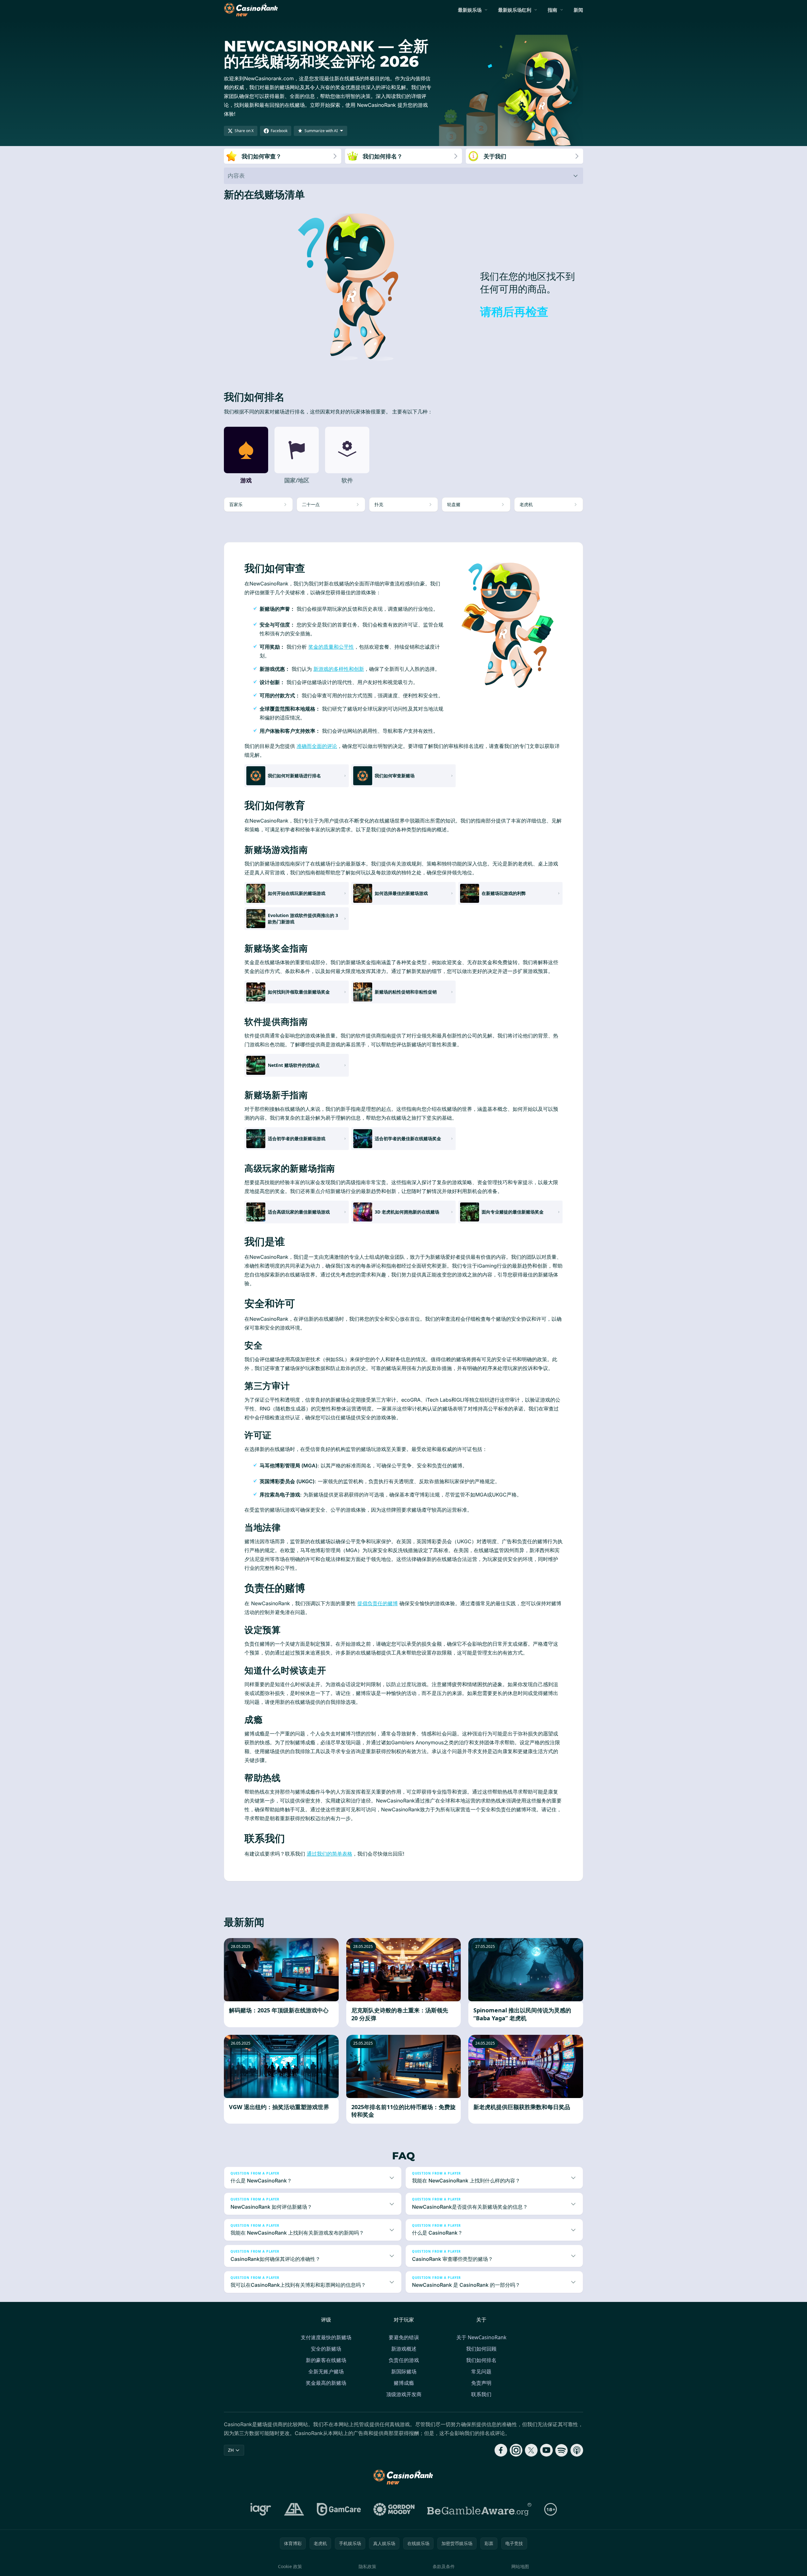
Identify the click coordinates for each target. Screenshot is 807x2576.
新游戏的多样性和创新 (339, 669)
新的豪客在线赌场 (326, 2360)
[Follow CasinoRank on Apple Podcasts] (577, 2450)
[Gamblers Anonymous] (294, 2509)
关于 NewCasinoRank (481, 2337)
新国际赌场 (404, 2371)
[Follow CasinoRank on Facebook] (501, 2450)
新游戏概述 (404, 2349)
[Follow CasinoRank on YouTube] (546, 2450)
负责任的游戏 (404, 2360)
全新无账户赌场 (326, 2371)
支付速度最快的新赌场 (326, 2337)
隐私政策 (367, 2566)
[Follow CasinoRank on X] (531, 2450)
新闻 (578, 10)
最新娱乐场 (470, 10)
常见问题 (481, 2371)
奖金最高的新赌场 (326, 2383)
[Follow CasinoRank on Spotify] (562, 2450)
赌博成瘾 (404, 2383)
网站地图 (520, 2566)
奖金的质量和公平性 (331, 647)
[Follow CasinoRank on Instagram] (516, 2450)
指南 (552, 10)
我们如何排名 (481, 2360)
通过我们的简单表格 (330, 1854)
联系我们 (481, 2394)
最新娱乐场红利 (515, 10)
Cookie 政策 (290, 2566)
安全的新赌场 (326, 2349)
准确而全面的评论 (317, 746)
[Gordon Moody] (394, 2509)
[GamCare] (339, 2509)
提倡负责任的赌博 (378, 1603)
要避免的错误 (404, 2337)
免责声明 (481, 2383)
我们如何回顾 (481, 2349)
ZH (231, 2450)
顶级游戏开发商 (404, 2394)
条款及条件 (444, 2566)
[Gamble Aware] (479, 2509)
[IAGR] (261, 2509)
